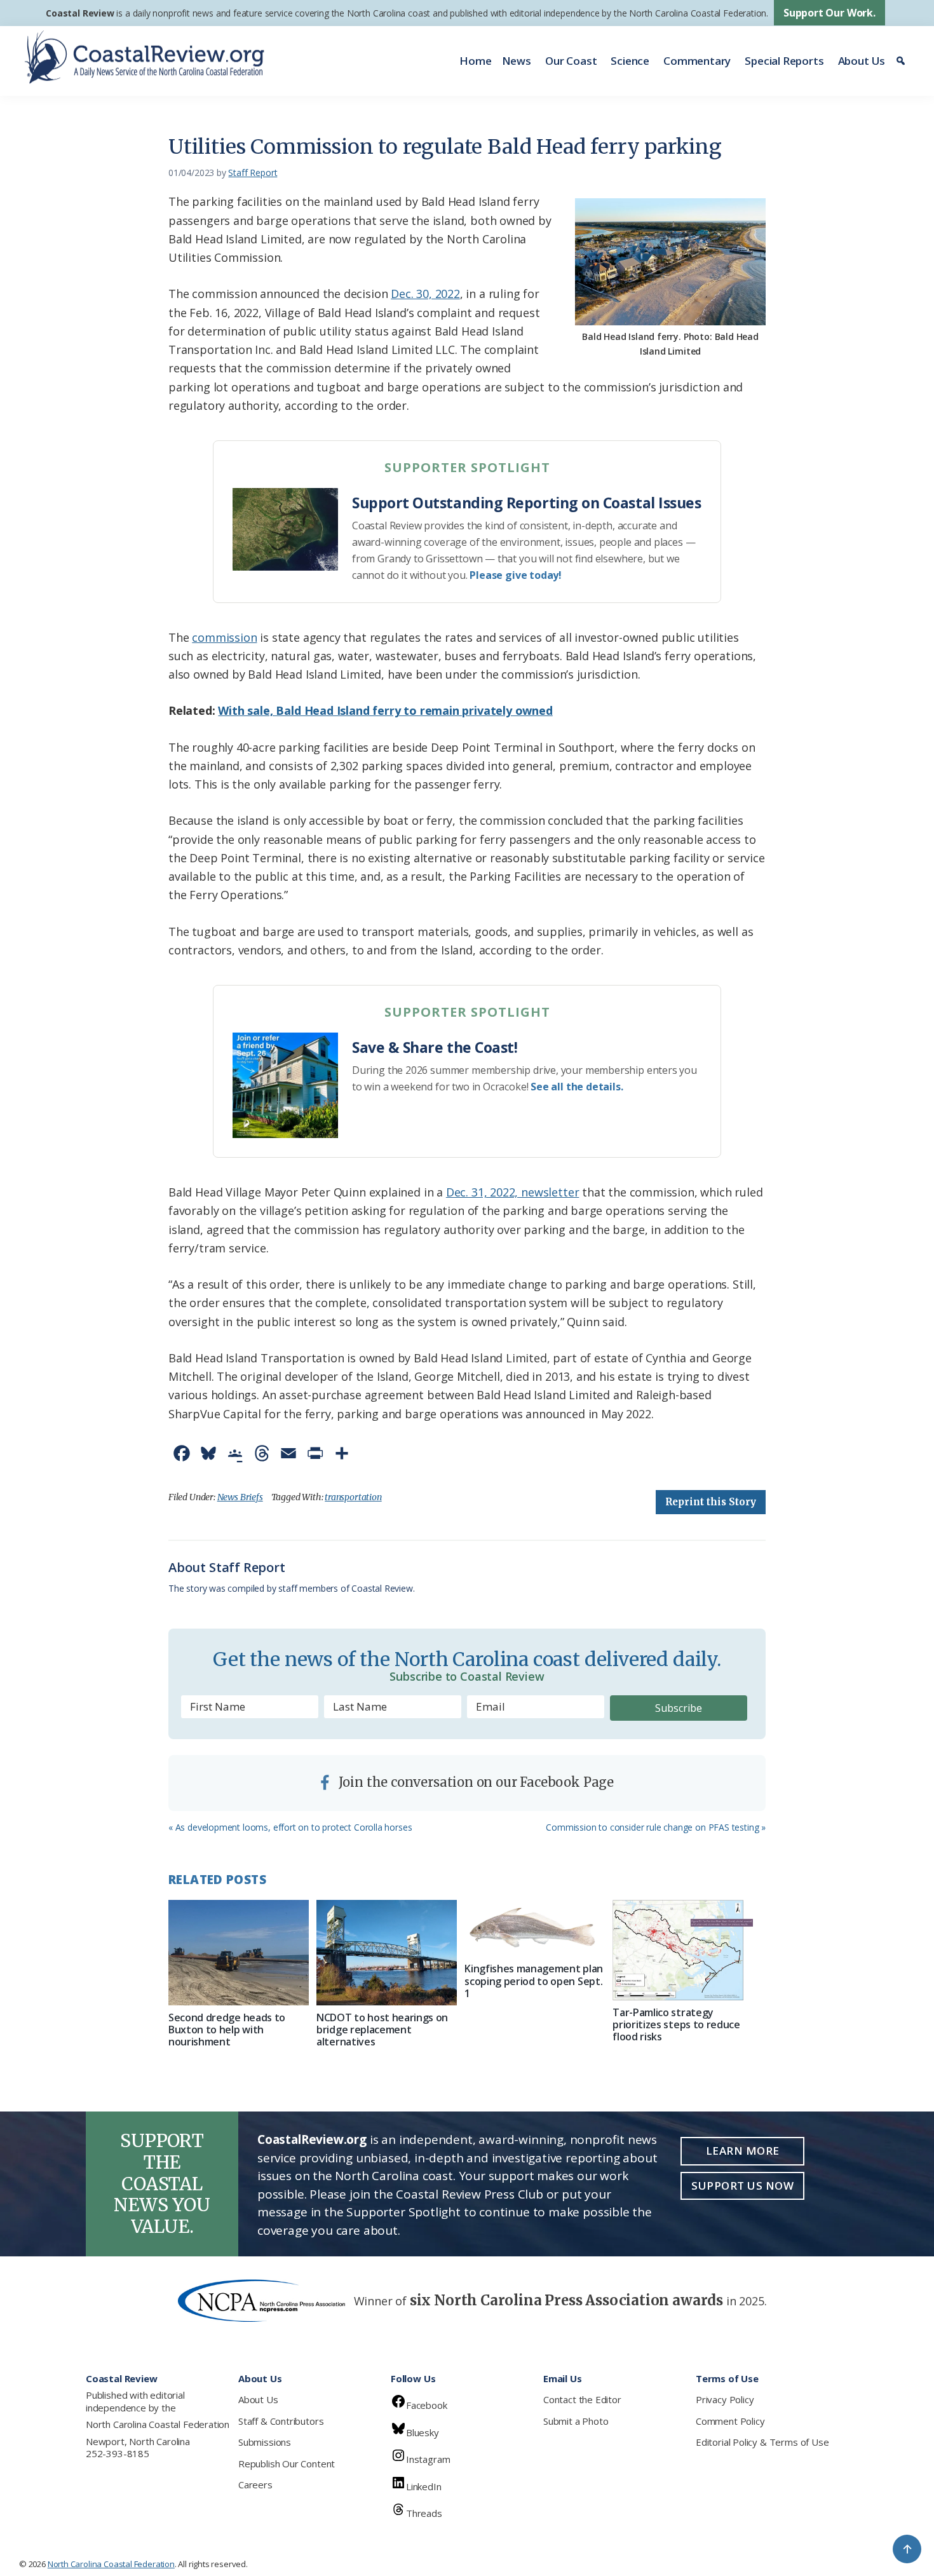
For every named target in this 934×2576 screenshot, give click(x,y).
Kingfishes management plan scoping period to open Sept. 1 (534, 1981)
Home (475, 61)
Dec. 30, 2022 (425, 294)
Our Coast (571, 61)
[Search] (903, 61)
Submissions (265, 2442)
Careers (255, 2484)
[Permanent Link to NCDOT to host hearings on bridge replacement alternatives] (387, 1953)
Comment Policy (730, 2421)
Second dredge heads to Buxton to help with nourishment (227, 2030)
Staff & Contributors (281, 2421)
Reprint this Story (711, 1502)
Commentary (697, 61)
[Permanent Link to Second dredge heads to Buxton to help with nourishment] (239, 1953)
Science (630, 61)
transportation (353, 1497)
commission (224, 637)
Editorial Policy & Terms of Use (762, 2442)
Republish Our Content (287, 2464)
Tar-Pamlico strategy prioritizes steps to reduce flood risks (676, 2024)
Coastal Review (80, 13)
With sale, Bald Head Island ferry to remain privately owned (385, 710)
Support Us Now (742, 2186)
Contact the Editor (582, 2399)
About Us (862, 61)
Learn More (743, 2151)
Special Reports (784, 61)
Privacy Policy (725, 2399)
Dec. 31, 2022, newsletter (513, 1192)
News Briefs (240, 1497)
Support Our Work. (829, 13)
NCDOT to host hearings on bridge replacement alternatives (382, 2030)
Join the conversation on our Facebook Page (475, 1782)
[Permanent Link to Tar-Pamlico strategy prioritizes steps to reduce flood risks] (683, 1950)
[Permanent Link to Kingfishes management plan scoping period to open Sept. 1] (535, 1928)
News (517, 61)
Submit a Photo (576, 2421)
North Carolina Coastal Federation (158, 2424)
